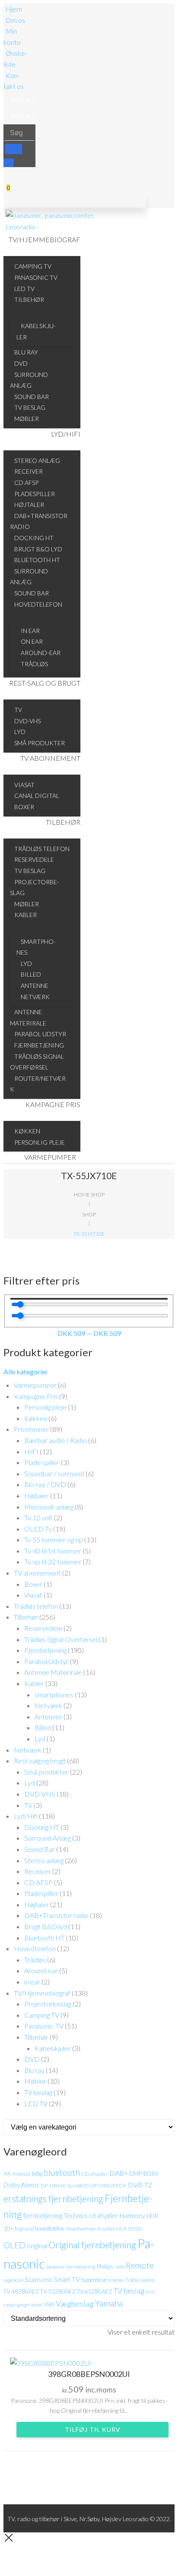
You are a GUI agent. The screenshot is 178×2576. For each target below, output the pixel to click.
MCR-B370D (129, 2229)
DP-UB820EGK (108, 2185)
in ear (32, 1982)
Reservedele (43, 1628)
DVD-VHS (40, 1794)
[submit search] (13, 149)
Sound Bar (40, 1849)
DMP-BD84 (144, 2174)
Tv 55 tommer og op (54, 1540)
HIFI (31, 1451)
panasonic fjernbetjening (71, 2267)
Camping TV (42, 2015)
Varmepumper (35, 1385)
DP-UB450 (53, 2185)
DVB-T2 (140, 2185)
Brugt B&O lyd (46, 1926)
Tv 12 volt (38, 1517)
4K (7, 2173)
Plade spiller (42, 1462)
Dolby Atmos (21, 2185)
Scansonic (39, 2279)
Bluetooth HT (44, 1938)
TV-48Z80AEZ (21, 2291)
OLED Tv (38, 1529)
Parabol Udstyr (46, 1661)
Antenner (48, 1717)
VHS (49, 2304)
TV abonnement (37, 1573)
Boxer (33, 1584)
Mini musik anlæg (49, 1507)
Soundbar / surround (54, 1473)
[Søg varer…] (9, 163)
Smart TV (67, 2279)
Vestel (37, 2305)
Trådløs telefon (36, 1606)
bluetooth (62, 2173)
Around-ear (41, 1970)
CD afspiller (95, 2174)
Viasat (33, 1595)
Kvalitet (106, 2229)
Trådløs (35, 1960)
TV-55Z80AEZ (58, 2291)
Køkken (36, 1418)
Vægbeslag (75, 2304)
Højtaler (37, 1495)
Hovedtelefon (35, 1948)
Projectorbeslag (48, 2004)
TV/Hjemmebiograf (42, 1993)
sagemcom (13, 2280)
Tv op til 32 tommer (53, 1562)
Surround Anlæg (48, 1838)
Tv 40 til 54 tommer (53, 1551)
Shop (89, 1214)
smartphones (54, 1695)
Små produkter (46, 1772)
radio (119, 2267)
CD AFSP (38, 1882)
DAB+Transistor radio (56, 1915)
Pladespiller (41, 1893)
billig (37, 2173)
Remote (140, 2265)
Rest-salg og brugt (40, 1761)
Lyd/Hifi (26, 1816)
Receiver (38, 1871)
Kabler (34, 1683)
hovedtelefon (50, 2228)
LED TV (36, 2103)
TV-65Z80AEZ (95, 2291)
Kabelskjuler (53, 2048)
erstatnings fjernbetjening (53, 2199)
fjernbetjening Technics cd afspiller (71, 2215)
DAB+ (119, 2173)
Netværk (48, 1705)
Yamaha (109, 2303)
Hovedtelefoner (81, 2229)
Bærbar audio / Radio (56, 1440)
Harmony (132, 2215)
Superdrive (94, 2280)
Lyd (40, 1739)
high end (24, 2229)
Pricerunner (31, 1429)
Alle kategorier (26, 1372)
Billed (43, 1727)
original (37, 2246)
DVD (32, 2059)
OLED (14, 2245)
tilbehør (116, 2280)
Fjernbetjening (45, 1650)
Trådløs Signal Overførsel (61, 1639)
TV (28, 1805)
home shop (89, 1195)
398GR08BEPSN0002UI (89, 2374)
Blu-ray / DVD (45, 1484)
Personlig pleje (45, 1407)
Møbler (35, 2081)
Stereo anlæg (44, 1860)
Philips (105, 2266)
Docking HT (42, 1827)
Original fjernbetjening (92, 2245)
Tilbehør (26, 1617)
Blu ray (34, 2070)
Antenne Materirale (53, 1672)
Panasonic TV (44, 2026)
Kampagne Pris (36, 1396)
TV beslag (38, 2092)
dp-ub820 (78, 2185)
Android (21, 2174)
